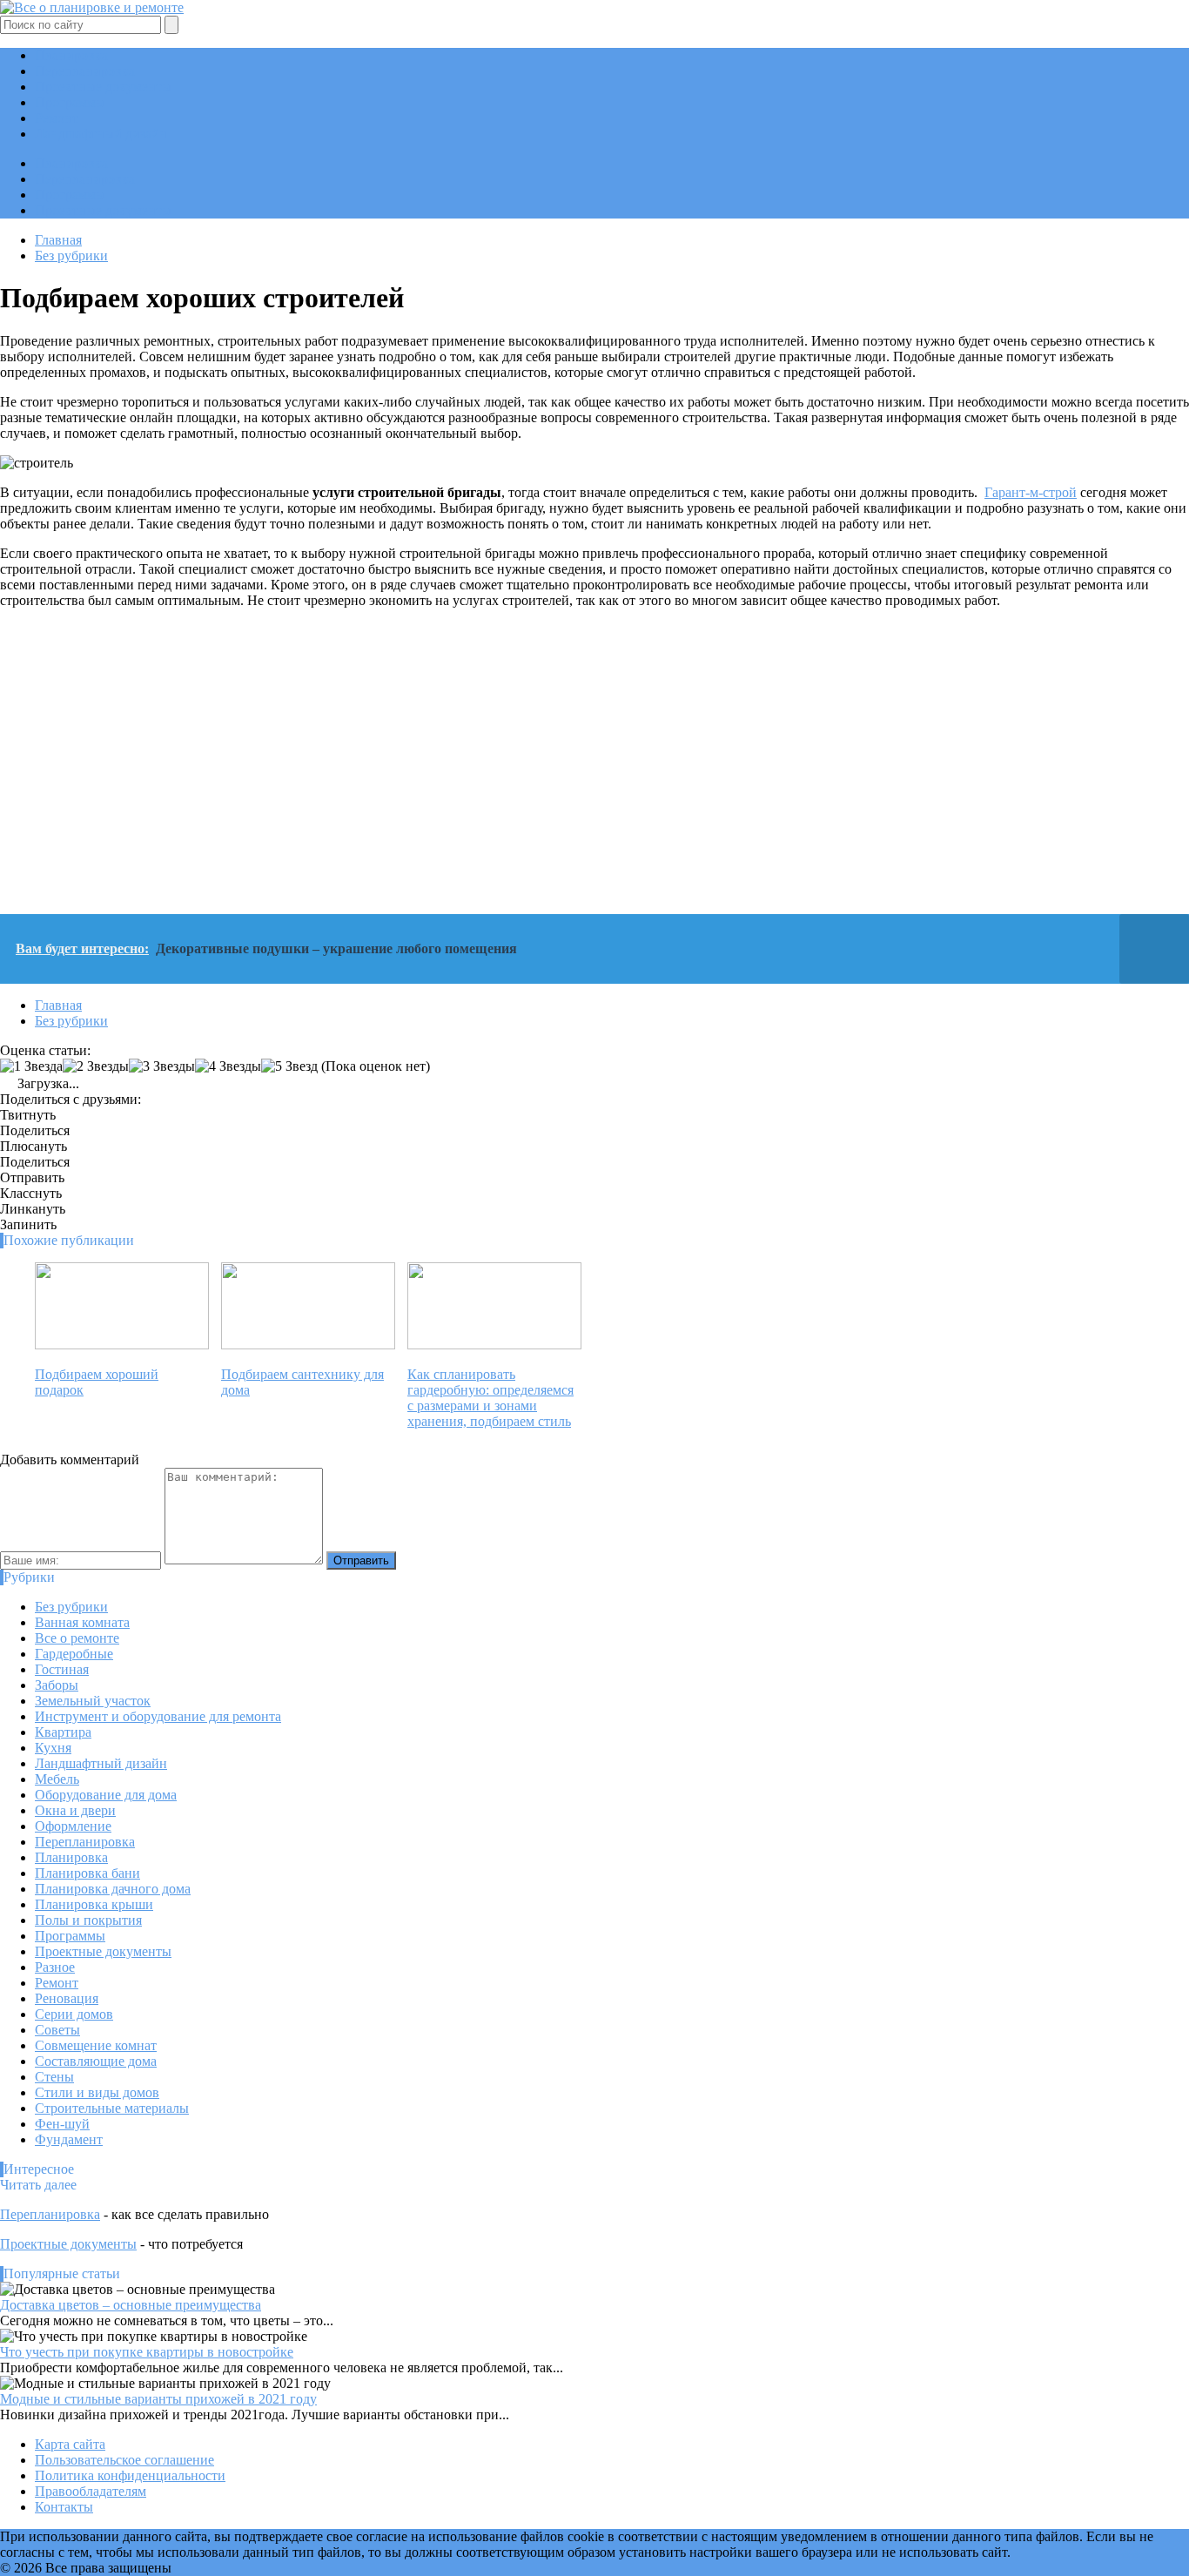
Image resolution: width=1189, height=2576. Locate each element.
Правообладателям (91, 2491)
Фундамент (69, 2139)
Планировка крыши (94, 1904)
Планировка (71, 55)
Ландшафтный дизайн (101, 134)
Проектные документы (103, 87)
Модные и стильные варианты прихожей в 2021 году (158, 2399)
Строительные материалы (112, 2108)
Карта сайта (70, 2444)
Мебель (57, 1779)
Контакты (64, 2507)
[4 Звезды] (228, 1066)
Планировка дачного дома (113, 1889)
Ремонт (57, 118)
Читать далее (38, 2185)
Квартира (63, 1732)
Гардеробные (74, 1654)
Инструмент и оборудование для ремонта (158, 1716)
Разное (55, 1967)
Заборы (57, 1685)
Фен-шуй (62, 2124)
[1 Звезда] (31, 1066)
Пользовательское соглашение (124, 2460)
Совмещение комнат (96, 2045)
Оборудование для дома (106, 1795)
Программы (70, 102)
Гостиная (62, 1669)
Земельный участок (93, 1701)
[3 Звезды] (162, 1066)
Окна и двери (75, 1810)
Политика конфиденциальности (130, 2475)
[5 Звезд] (289, 1066)
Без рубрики (71, 1607)
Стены (54, 2077)
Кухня (53, 1748)
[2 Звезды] (96, 1066)
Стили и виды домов (97, 2092)
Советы (57, 2030)
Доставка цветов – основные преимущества (131, 2305)
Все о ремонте (77, 1638)
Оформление (73, 1826)
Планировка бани (87, 1873)
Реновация (67, 1998)
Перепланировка (85, 71)
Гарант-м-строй (1031, 492)
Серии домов (74, 2014)
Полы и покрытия (88, 1920)
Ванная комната (82, 1622)
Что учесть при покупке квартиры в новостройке (147, 2352)
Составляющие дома (96, 2061)
